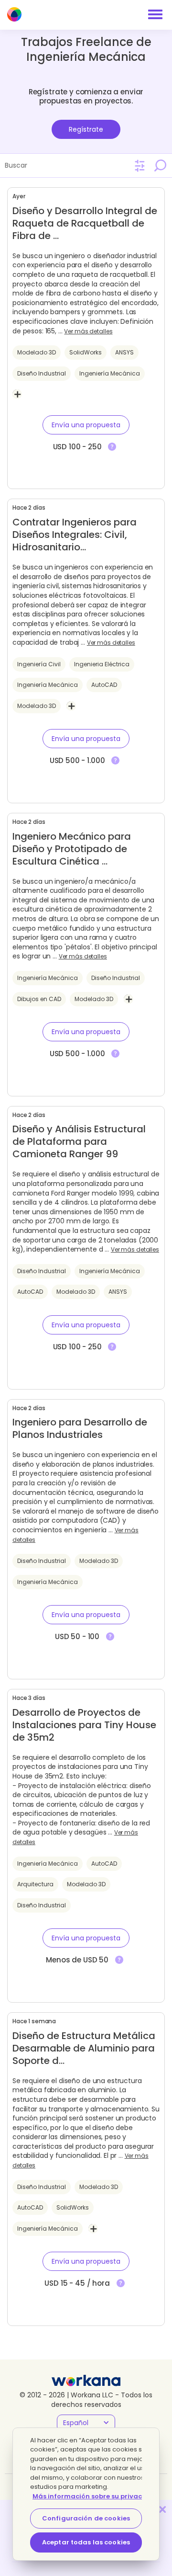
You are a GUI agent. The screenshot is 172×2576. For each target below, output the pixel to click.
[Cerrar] (162, 2509)
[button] (86, 425)
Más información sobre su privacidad (95, 2496)
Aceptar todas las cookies (86, 2542)
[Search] (160, 165)
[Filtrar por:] (140, 166)
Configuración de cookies (86, 2518)
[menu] (155, 14)
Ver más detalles (88, 331)
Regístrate (86, 129)
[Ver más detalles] (112, 447)
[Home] (14, 14)
